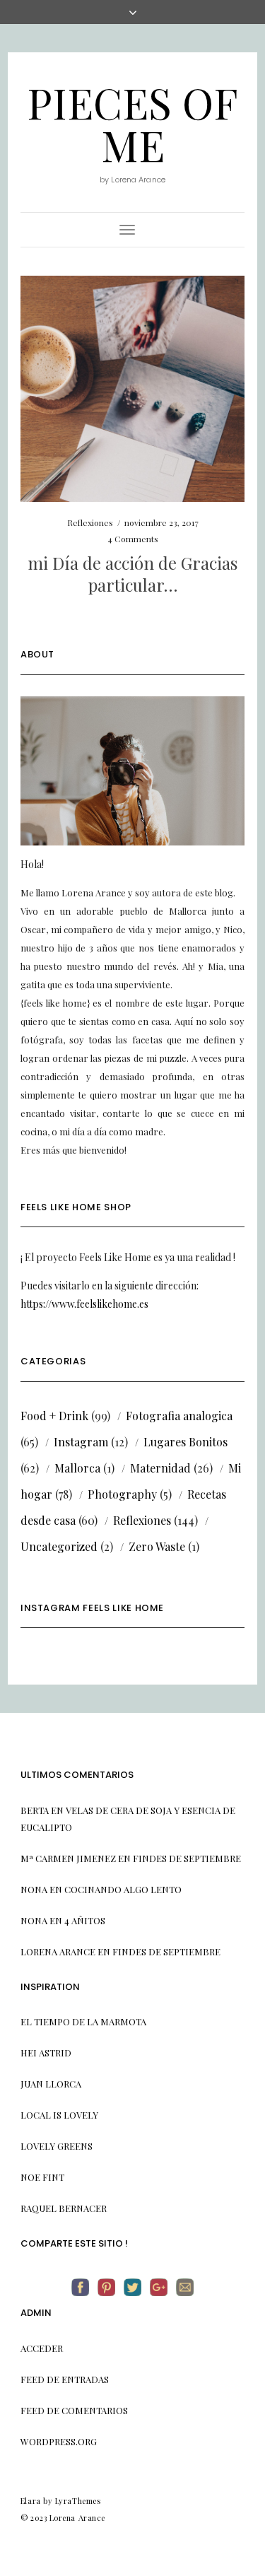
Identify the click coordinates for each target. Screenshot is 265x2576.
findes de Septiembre (187, 1858)
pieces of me (132, 123)
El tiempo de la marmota (83, 2021)
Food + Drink (54, 1416)
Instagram (81, 1442)
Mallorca (77, 1468)
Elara (31, 2501)
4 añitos (85, 1920)
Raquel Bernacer (64, 2208)
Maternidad (160, 1468)
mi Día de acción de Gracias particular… (132, 574)
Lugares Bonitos (185, 1442)
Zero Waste (157, 1546)
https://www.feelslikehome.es (84, 1304)
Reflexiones (90, 522)
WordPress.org (59, 2441)
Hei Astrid (46, 2053)
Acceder (42, 2348)
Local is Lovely (59, 2115)
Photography (122, 1494)
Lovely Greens (57, 2146)
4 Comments (133, 539)
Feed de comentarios (74, 2410)
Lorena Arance (58, 1951)
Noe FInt (42, 2177)
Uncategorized (59, 1546)
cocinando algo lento (123, 1889)
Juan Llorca (51, 2084)
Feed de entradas (65, 2379)
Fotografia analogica (179, 1416)
